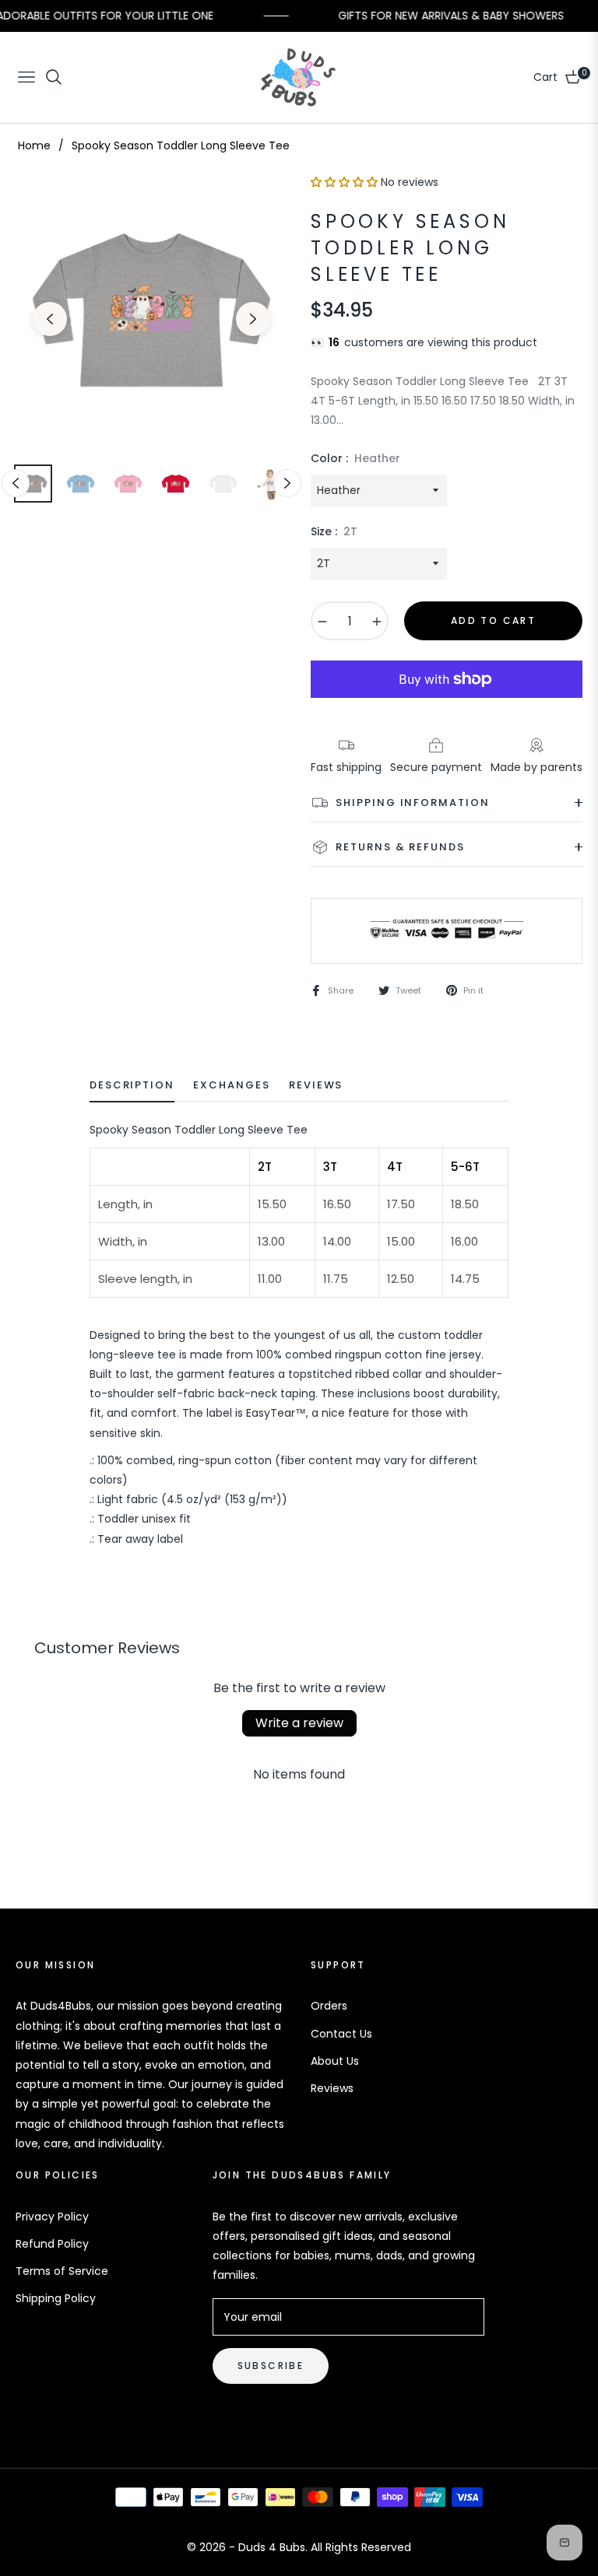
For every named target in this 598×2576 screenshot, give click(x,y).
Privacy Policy (52, 2217)
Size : (334, 531)
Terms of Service (62, 2271)
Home (34, 145)
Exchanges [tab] (232, 1086)
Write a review (299, 1723)
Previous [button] (50, 319)
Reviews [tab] (316, 1086)
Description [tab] (132, 1086)
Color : (355, 458)
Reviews (332, 2088)
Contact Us (341, 2034)
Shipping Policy (56, 2298)
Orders (329, 2006)
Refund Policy (52, 2244)
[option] (151, 310)
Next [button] (253, 319)
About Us (335, 2061)
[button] (344, 182)
